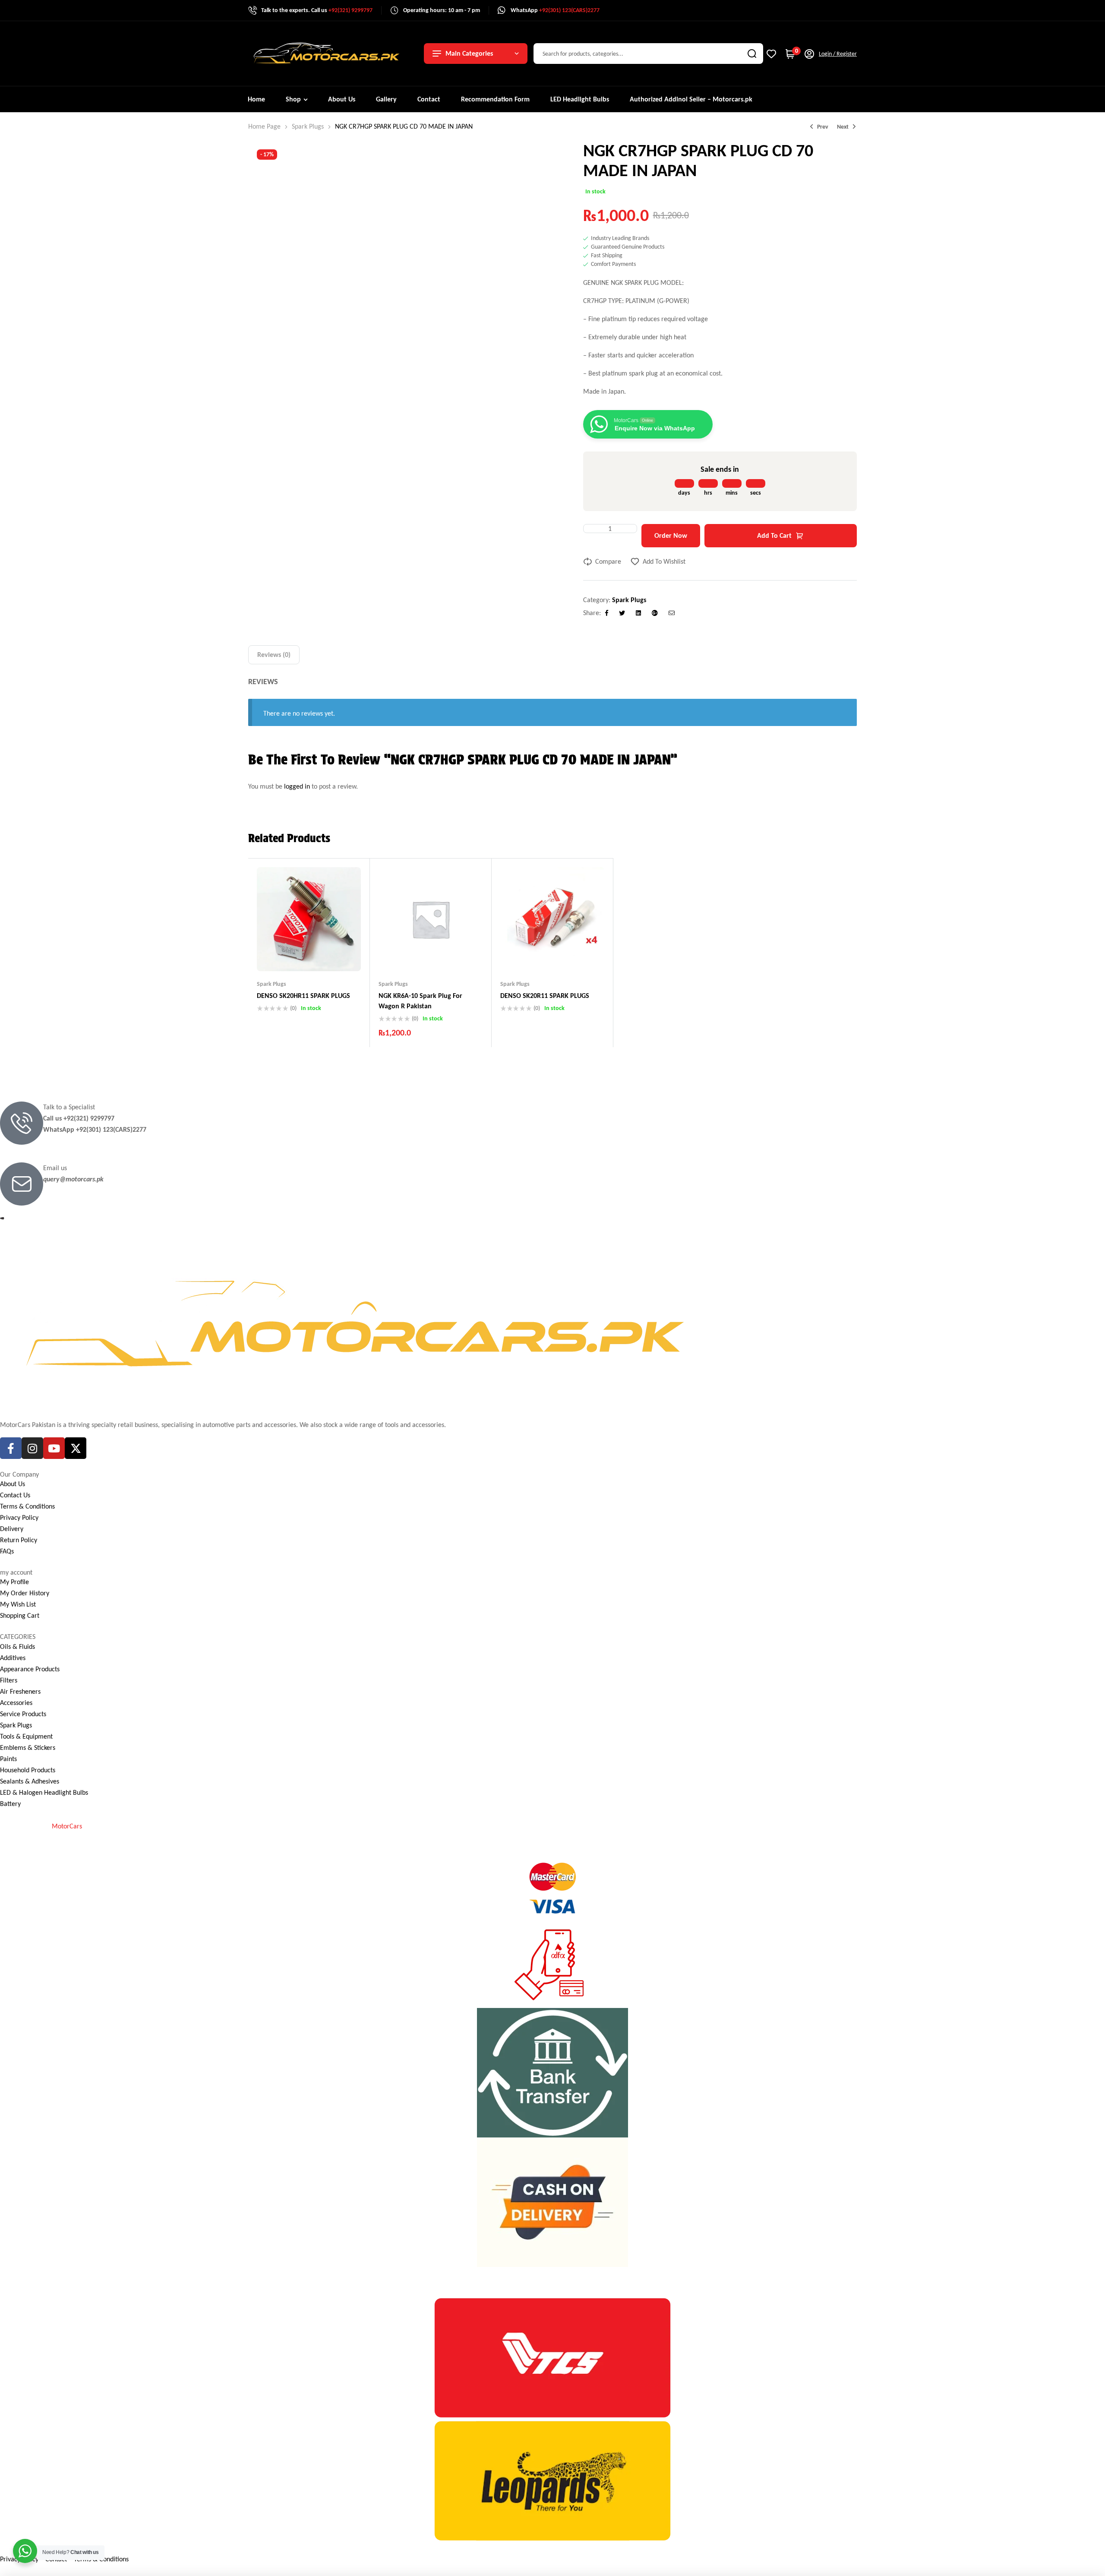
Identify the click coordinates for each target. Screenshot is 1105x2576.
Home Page (264, 126)
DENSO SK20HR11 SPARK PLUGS (303, 996)
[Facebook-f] (11, 1448)
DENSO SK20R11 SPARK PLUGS (545, 996)
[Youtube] (54, 1448)
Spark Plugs (308, 126)
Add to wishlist (664, 561)
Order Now (671, 535)
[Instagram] (32, 1448)
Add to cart (774, 535)
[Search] (752, 54)
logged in (297, 786)
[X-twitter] (76, 1448)
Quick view (326, 954)
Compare (608, 561)
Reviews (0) (274, 655)
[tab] (274, 655)
